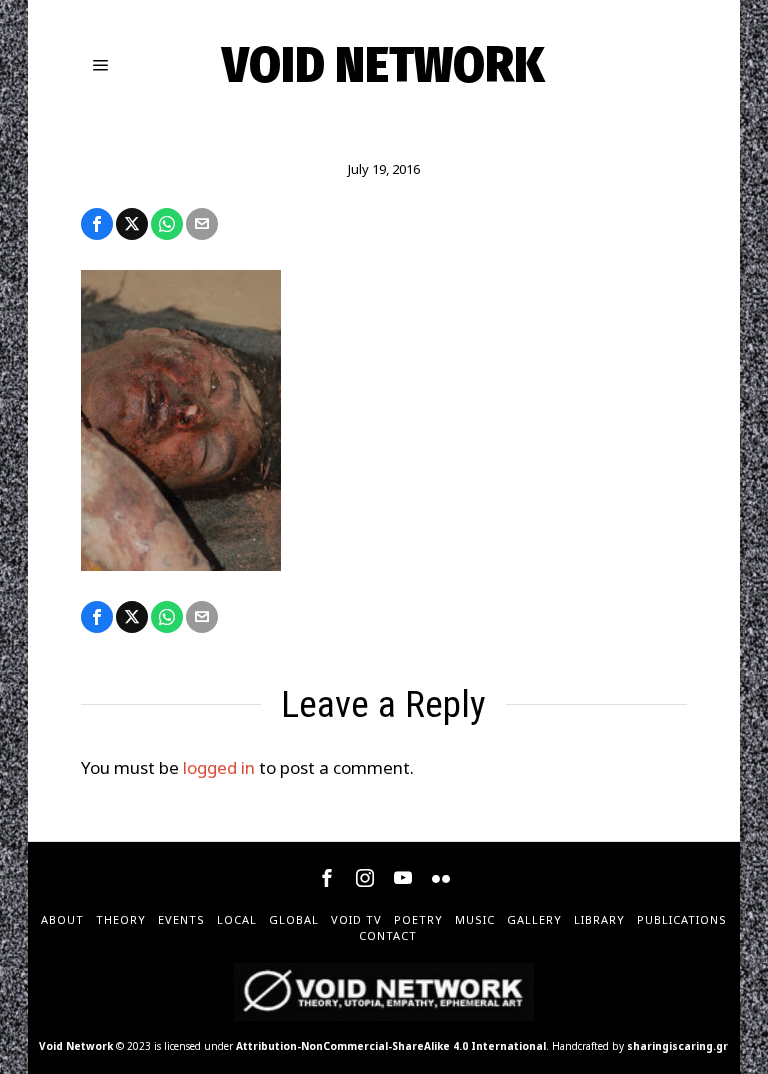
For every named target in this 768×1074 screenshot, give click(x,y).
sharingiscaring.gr (677, 1046)
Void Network (76, 1046)
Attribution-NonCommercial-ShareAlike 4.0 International (391, 1046)
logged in (219, 767)
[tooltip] (97, 224)
